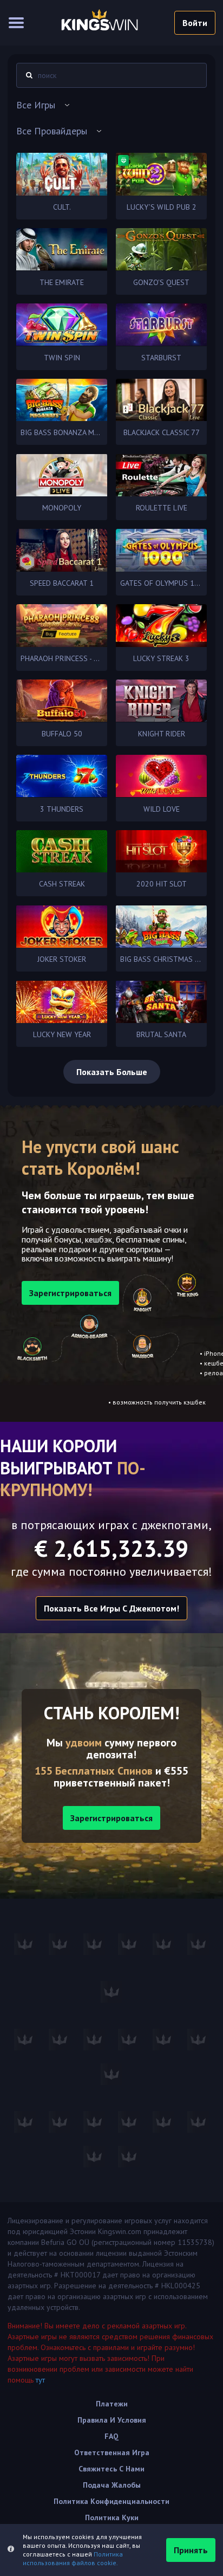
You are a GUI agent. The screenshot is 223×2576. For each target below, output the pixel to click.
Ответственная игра (112, 2452)
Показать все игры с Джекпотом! (111, 1608)
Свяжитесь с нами (111, 2469)
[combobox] (111, 105)
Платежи (112, 2404)
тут (40, 2380)
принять (191, 2550)
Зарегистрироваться (111, 1818)
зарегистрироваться (70, 1293)
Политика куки (112, 2517)
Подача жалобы (112, 2485)
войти (195, 23)
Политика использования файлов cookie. (73, 2558)
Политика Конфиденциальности (111, 2501)
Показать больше (112, 1072)
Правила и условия (112, 2420)
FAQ (111, 2436)
